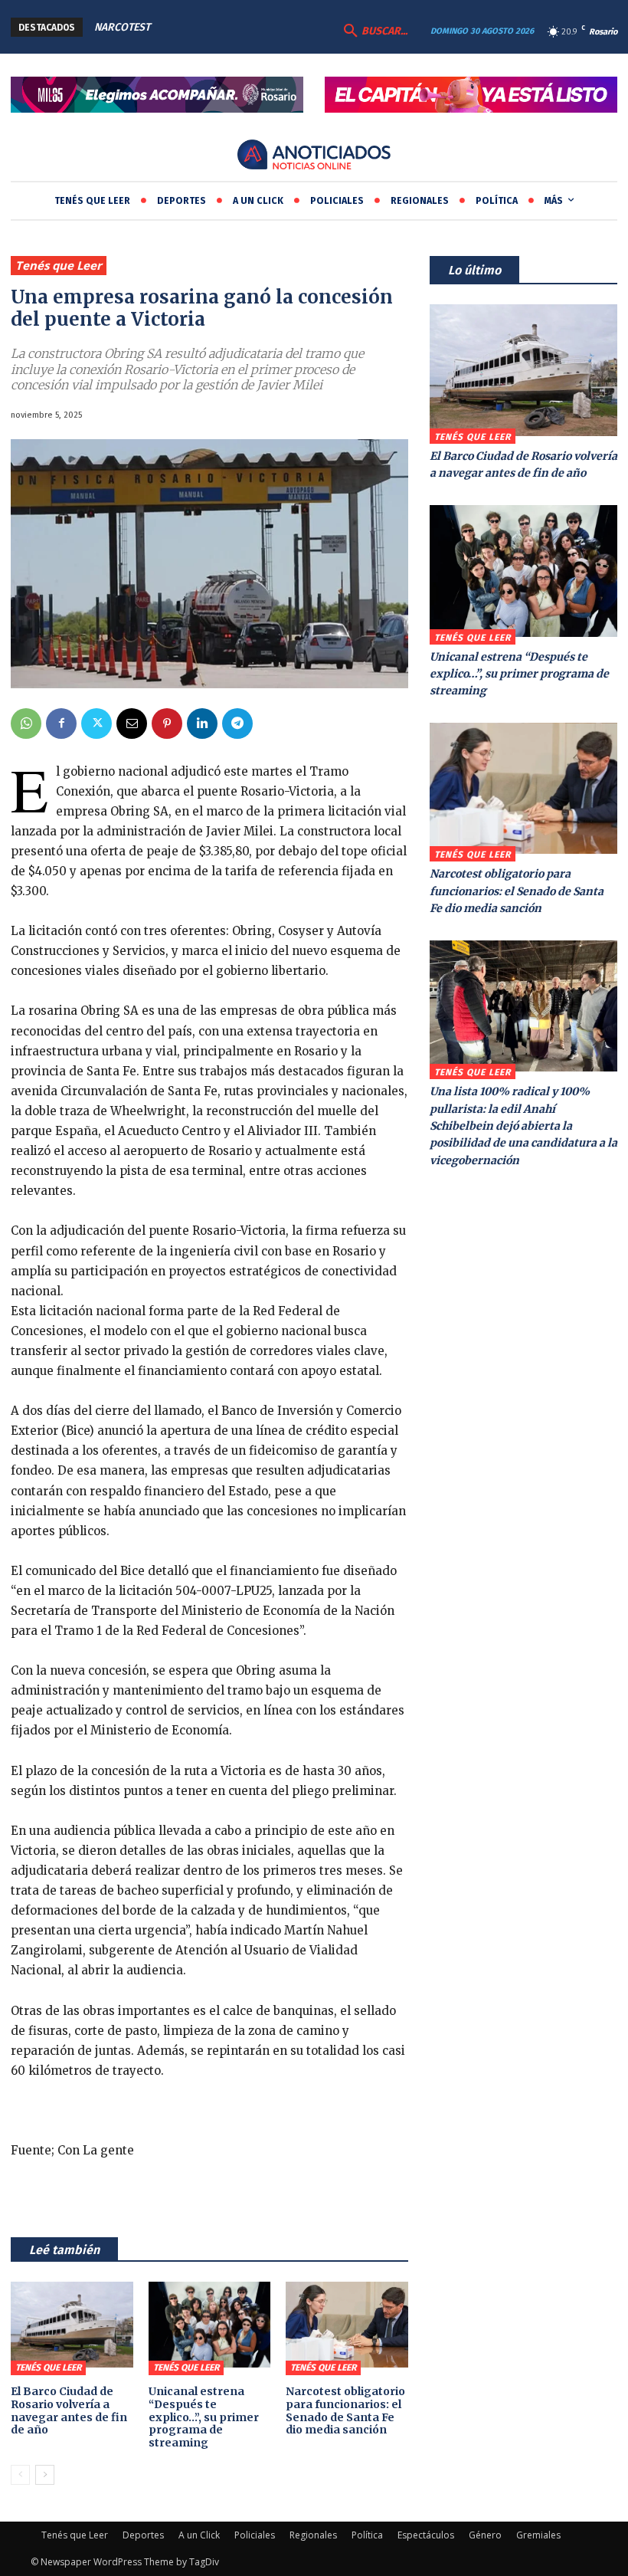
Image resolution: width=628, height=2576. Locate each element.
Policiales (255, 2535)
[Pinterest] (167, 724)
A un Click (199, 2535)
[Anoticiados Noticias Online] (314, 156)
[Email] (132, 724)
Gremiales (538, 2535)
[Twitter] (96, 724)
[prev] (265, 27)
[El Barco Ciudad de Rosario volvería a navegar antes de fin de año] (72, 2325)
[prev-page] (20, 2475)
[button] (374, 31)
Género (485, 2535)
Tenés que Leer (59, 265)
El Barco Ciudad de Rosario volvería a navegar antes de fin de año (69, 2410)
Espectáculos (426, 2535)
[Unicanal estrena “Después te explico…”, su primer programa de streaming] (210, 2325)
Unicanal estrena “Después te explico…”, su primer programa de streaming (204, 2417)
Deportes (143, 2535)
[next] (289, 27)
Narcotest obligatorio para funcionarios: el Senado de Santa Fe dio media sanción (345, 2410)
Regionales (313, 2535)
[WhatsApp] (26, 724)
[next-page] (45, 2475)
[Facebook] (61, 724)
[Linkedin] (202, 724)
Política (367, 2535)
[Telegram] (237, 724)
